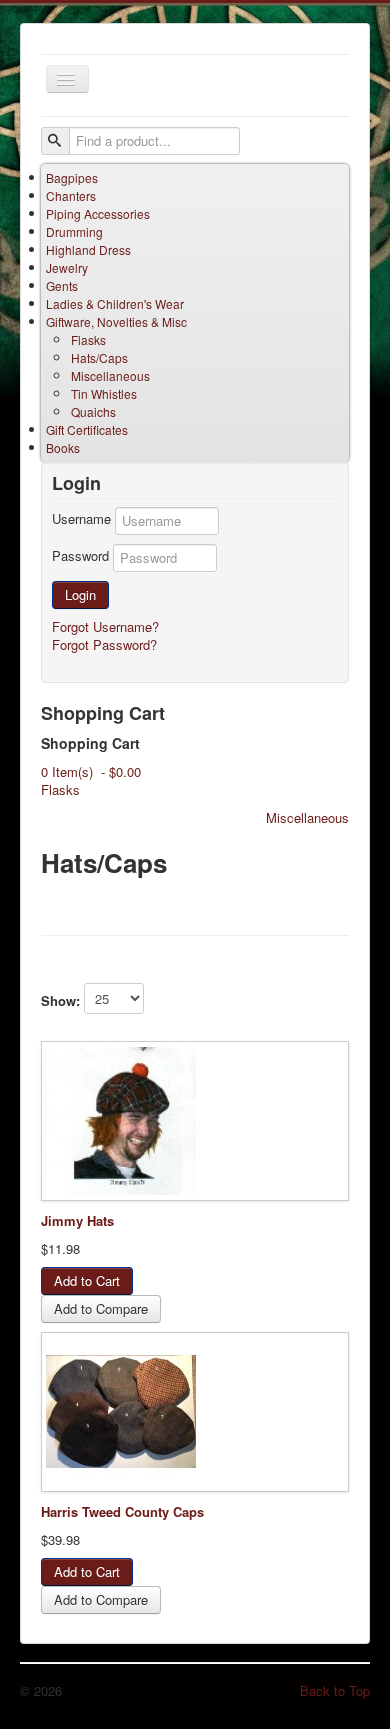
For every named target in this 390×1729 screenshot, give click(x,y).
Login (80, 594)
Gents (62, 285)
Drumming (74, 231)
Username (81, 519)
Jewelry (67, 267)
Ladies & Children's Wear (115, 303)
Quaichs (93, 411)
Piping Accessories (98, 213)
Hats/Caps (99, 357)
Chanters (71, 195)
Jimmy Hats (77, 1220)
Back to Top (335, 1690)
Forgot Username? (105, 626)
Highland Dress (88, 249)
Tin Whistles (104, 393)
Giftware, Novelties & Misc (116, 321)
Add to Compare (101, 1308)
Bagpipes (72, 177)
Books (63, 447)
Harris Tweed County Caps (122, 1511)
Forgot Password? (104, 644)
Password (80, 556)
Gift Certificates (87, 429)
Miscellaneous (110, 375)
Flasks (88, 339)
